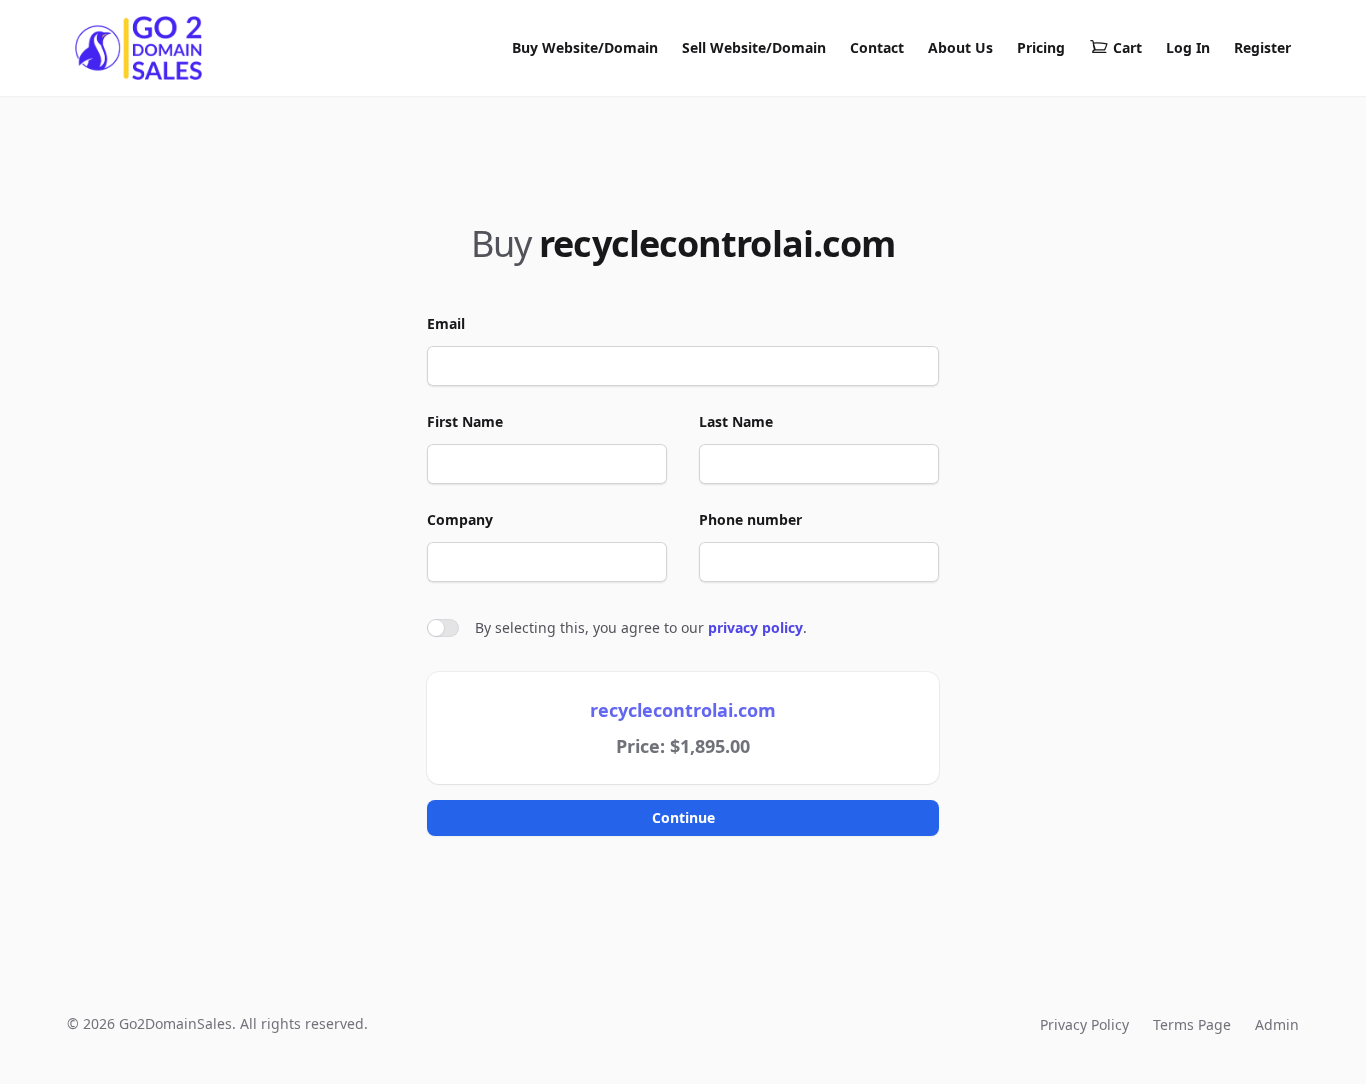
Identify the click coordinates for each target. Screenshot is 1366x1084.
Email (446, 323)
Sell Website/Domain (754, 47)
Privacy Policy (1084, 1024)
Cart (1127, 47)
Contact (877, 47)
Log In (1188, 47)
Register (1262, 47)
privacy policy (755, 627)
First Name (465, 421)
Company (460, 519)
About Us (960, 47)
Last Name (736, 421)
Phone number (750, 519)
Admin (1277, 1024)
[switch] (443, 628)
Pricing (1041, 47)
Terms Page (1192, 1024)
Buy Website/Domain (585, 47)
